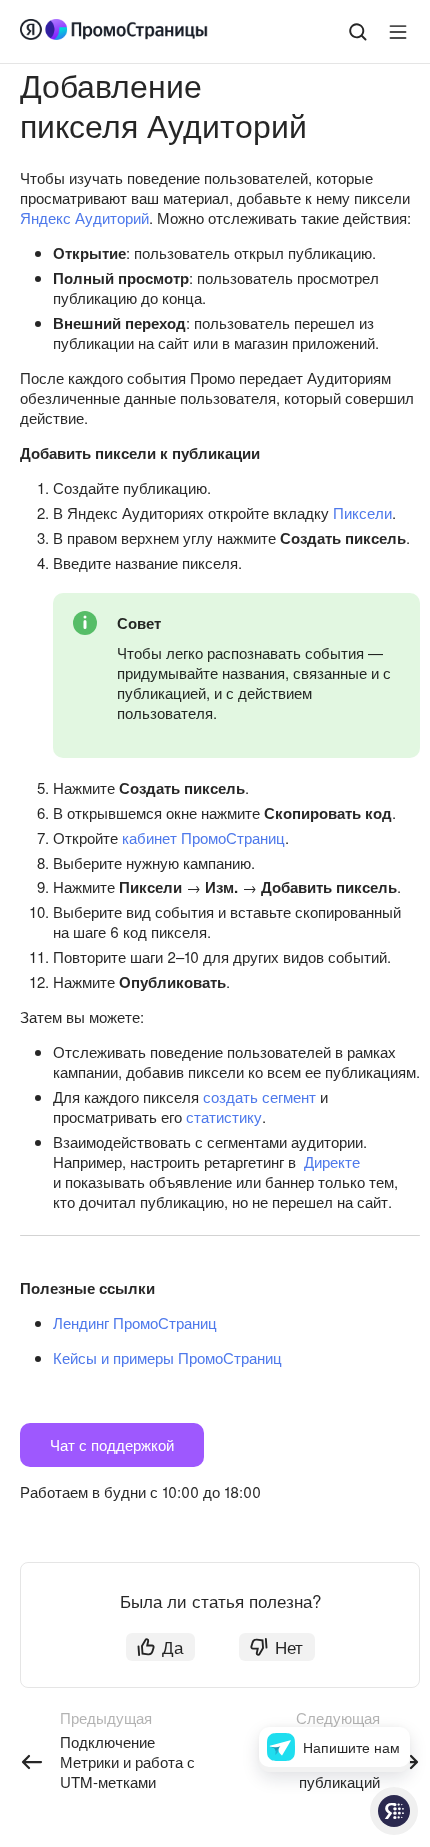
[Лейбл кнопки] (398, 32)
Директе (332, 1161)
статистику (224, 1116)
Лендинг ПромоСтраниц (135, 1322)
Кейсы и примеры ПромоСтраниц (167, 1357)
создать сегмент (259, 1096)
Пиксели (362, 512)
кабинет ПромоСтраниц (203, 837)
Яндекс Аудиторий (84, 217)
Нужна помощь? (394, 1811)
